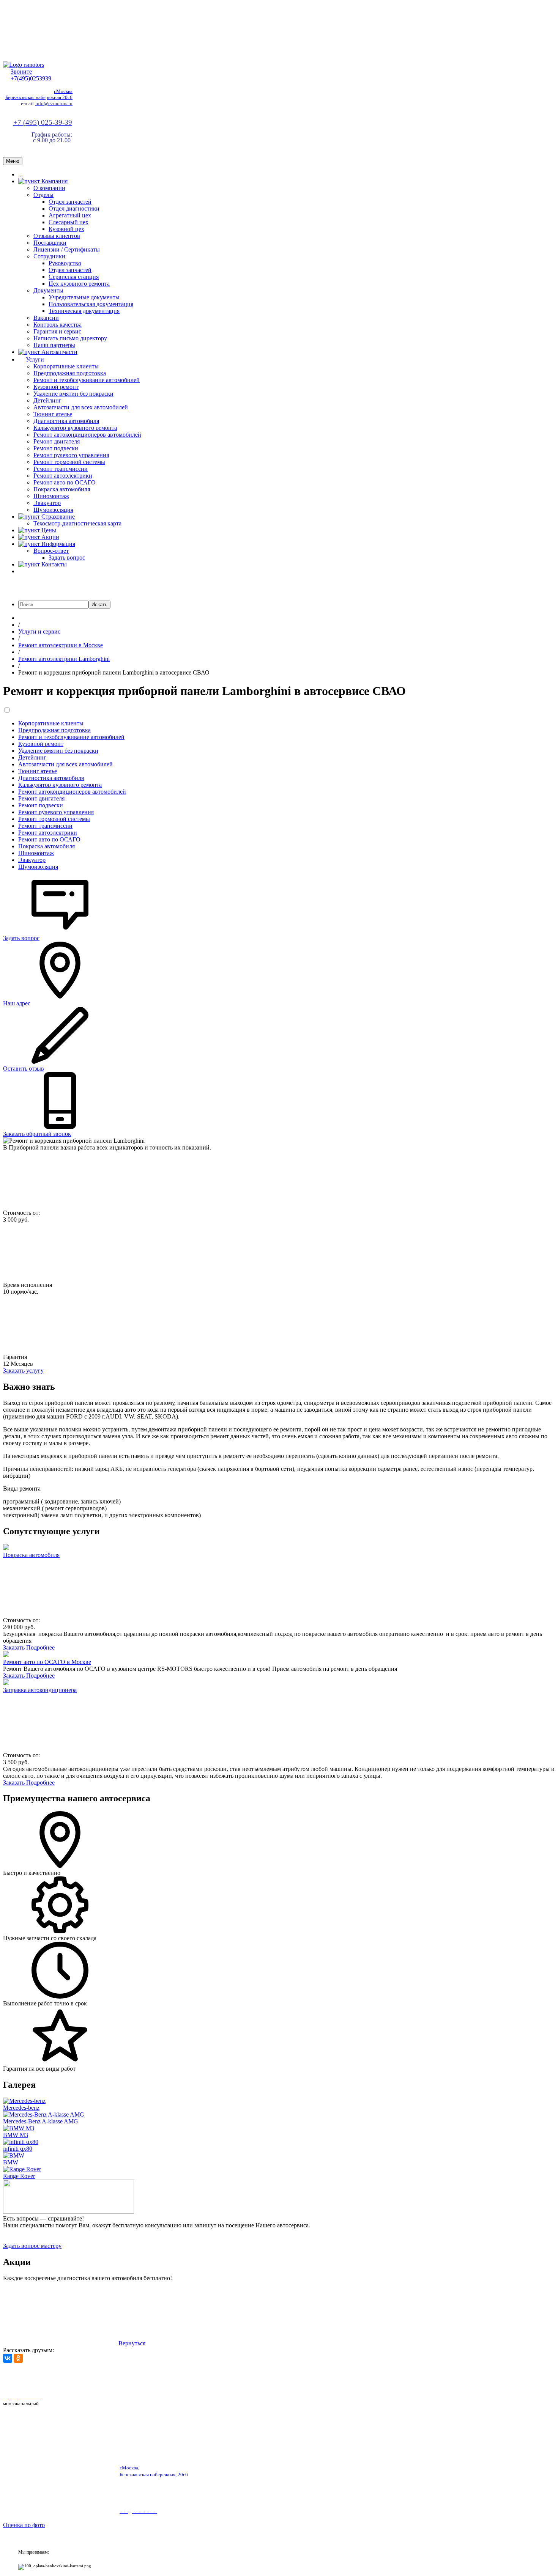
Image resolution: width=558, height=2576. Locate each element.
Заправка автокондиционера (40, 1690)
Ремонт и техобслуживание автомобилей (87, 380)
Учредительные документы (84, 297)
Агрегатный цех (70, 215)
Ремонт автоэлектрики (63, 476)
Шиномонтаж (51, 496)
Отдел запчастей (70, 202)
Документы (48, 290)
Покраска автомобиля (62, 489)
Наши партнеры (54, 345)
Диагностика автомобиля (66, 421)
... (20, 174)
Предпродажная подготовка (70, 373)
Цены (48, 530)
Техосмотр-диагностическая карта (77, 523)
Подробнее (40, 1647)
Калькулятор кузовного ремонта (75, 428)
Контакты (53, 564)
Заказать (15, 1647)
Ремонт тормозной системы (69, 462)
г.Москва (63, 91)
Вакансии (46, 318)
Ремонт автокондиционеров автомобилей (87, 435)
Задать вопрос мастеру (32, 2246)
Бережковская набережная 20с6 (39, 97)
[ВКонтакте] (8, 2358)
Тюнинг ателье (53, 414)
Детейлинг (47, 400)
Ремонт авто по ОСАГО (65, 482)
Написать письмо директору (70, 338)
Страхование (57, 517)
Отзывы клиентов (57, 236)
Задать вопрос (67, 558)
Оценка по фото (24, 2525)
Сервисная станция (74, 277)
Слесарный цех (69, 222)
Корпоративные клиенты (66, 366)
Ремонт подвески (56, 448)
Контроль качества (58, 325)
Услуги (34, 359)
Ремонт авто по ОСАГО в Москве (47, 1662)
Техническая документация (84, 311)
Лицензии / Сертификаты (67, 249)
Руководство (65, 263)
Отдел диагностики (74, 208)
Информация (58, 544)
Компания (54, 181)
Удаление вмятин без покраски (73, 394)
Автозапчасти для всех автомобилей (81, 407)
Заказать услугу (23, 1371)
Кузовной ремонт (56, 387)
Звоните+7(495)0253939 (31, 75)
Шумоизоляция (53, 510)
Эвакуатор (47, 503)
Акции (50, 537)
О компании (49, 188)
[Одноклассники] (18, 2358)
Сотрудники (49, 256)
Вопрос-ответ (51, 551)
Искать (99, 605)
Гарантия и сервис (57, 331)
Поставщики (50, 243)
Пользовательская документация (91, 304)
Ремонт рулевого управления (71, 455)
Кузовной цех (66, 229)
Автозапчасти (59, 352)
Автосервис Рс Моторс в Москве (215, 2377)
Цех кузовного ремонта (79, 284)
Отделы (43, 195)
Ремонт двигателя (57, 441)
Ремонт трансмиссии (61, 469)
